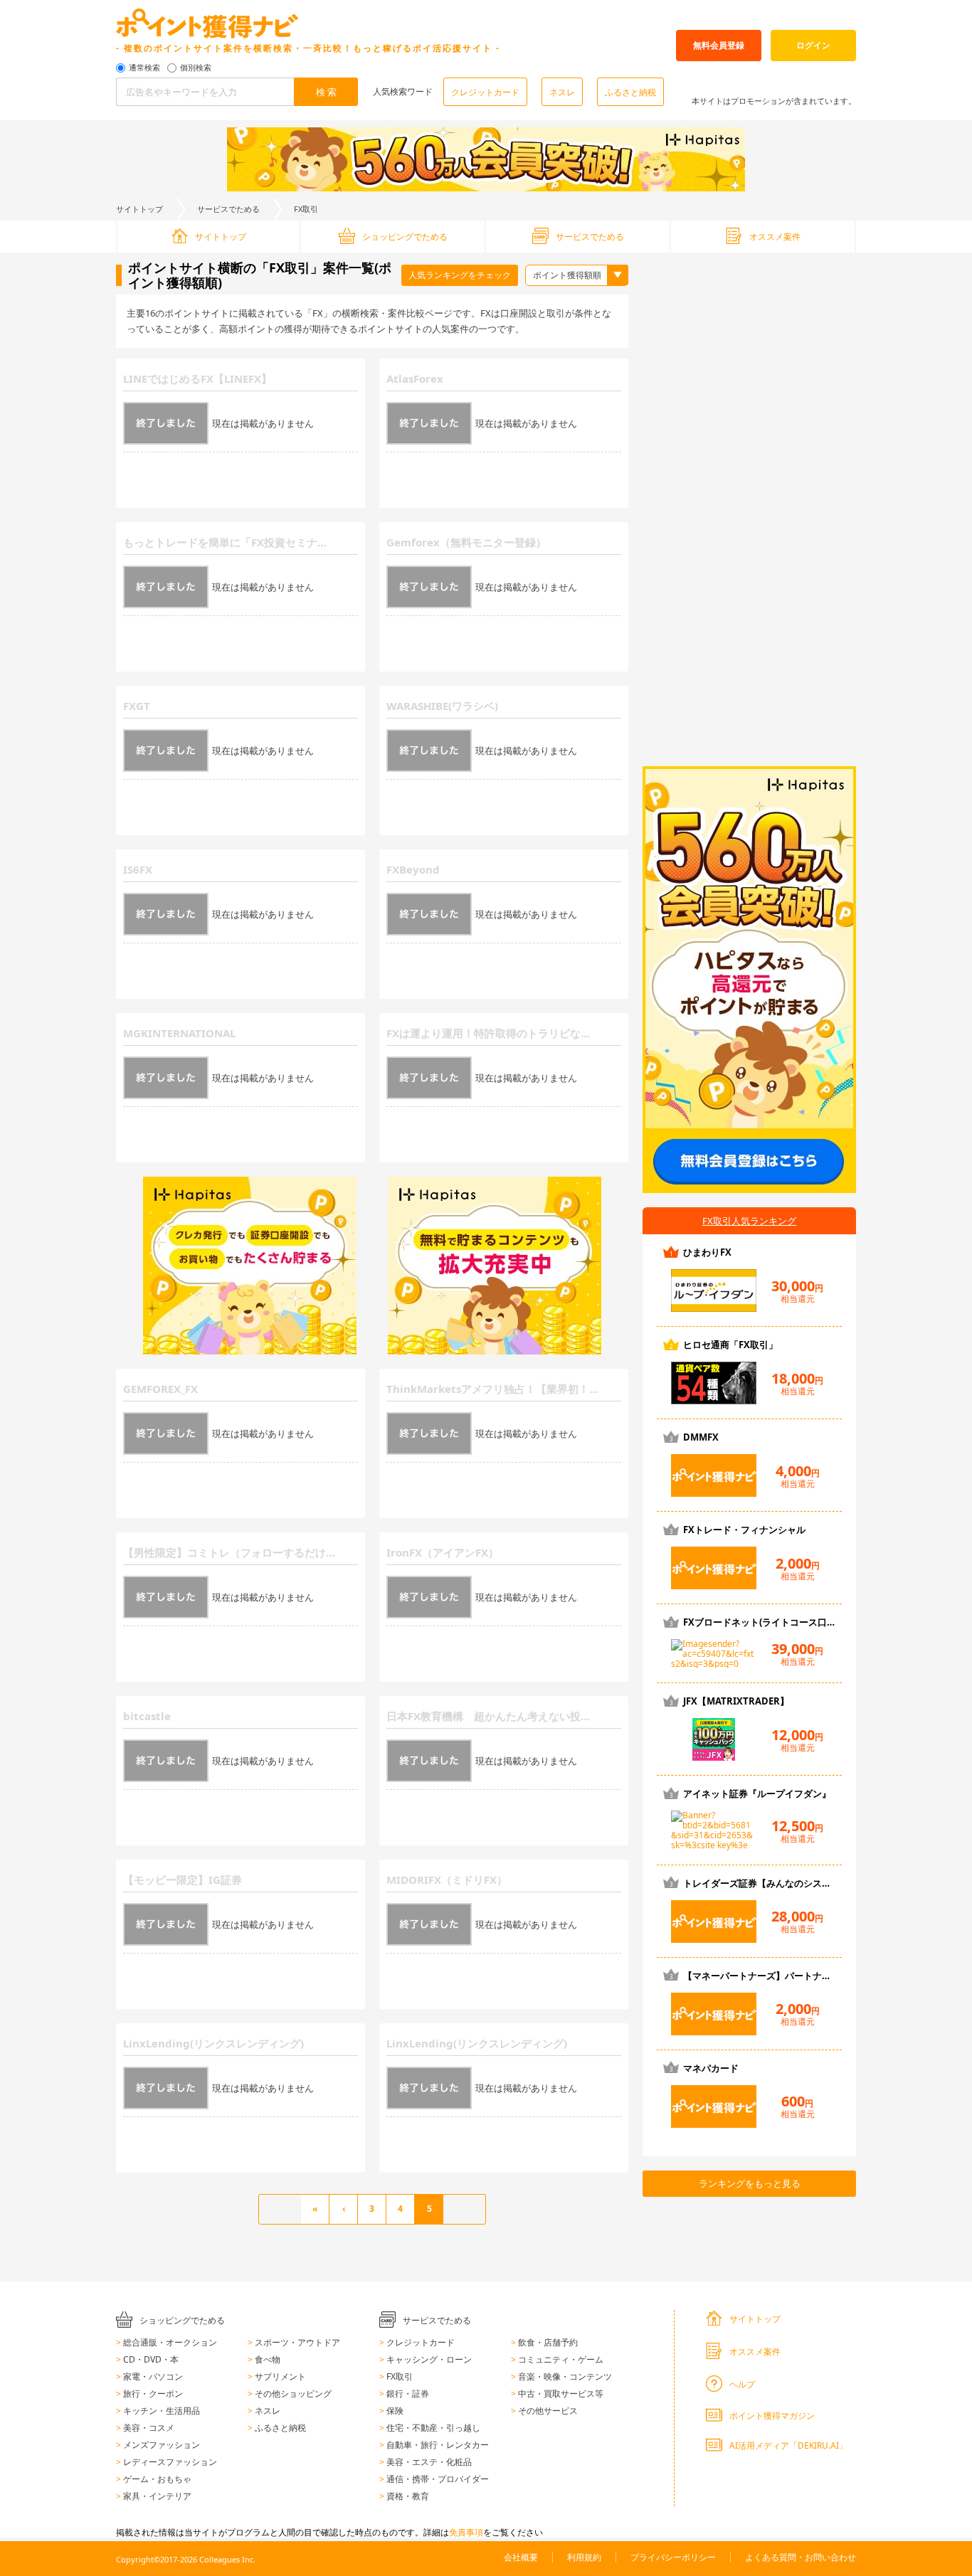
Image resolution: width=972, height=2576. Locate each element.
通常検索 (144, 68)
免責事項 (466, 2532)
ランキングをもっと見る (750, 2183)
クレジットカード (485, 92)
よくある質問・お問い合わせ (801, 2557)
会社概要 (521, 2557)
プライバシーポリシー (673, 2557)
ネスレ (562, 92)
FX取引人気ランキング (749, 1221)
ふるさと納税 (630, 92)
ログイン (813, 45)
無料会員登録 (719, 45)
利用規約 (584, 2557)
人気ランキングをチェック (460, 275)
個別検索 (196, 68)
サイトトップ (139, 209)
